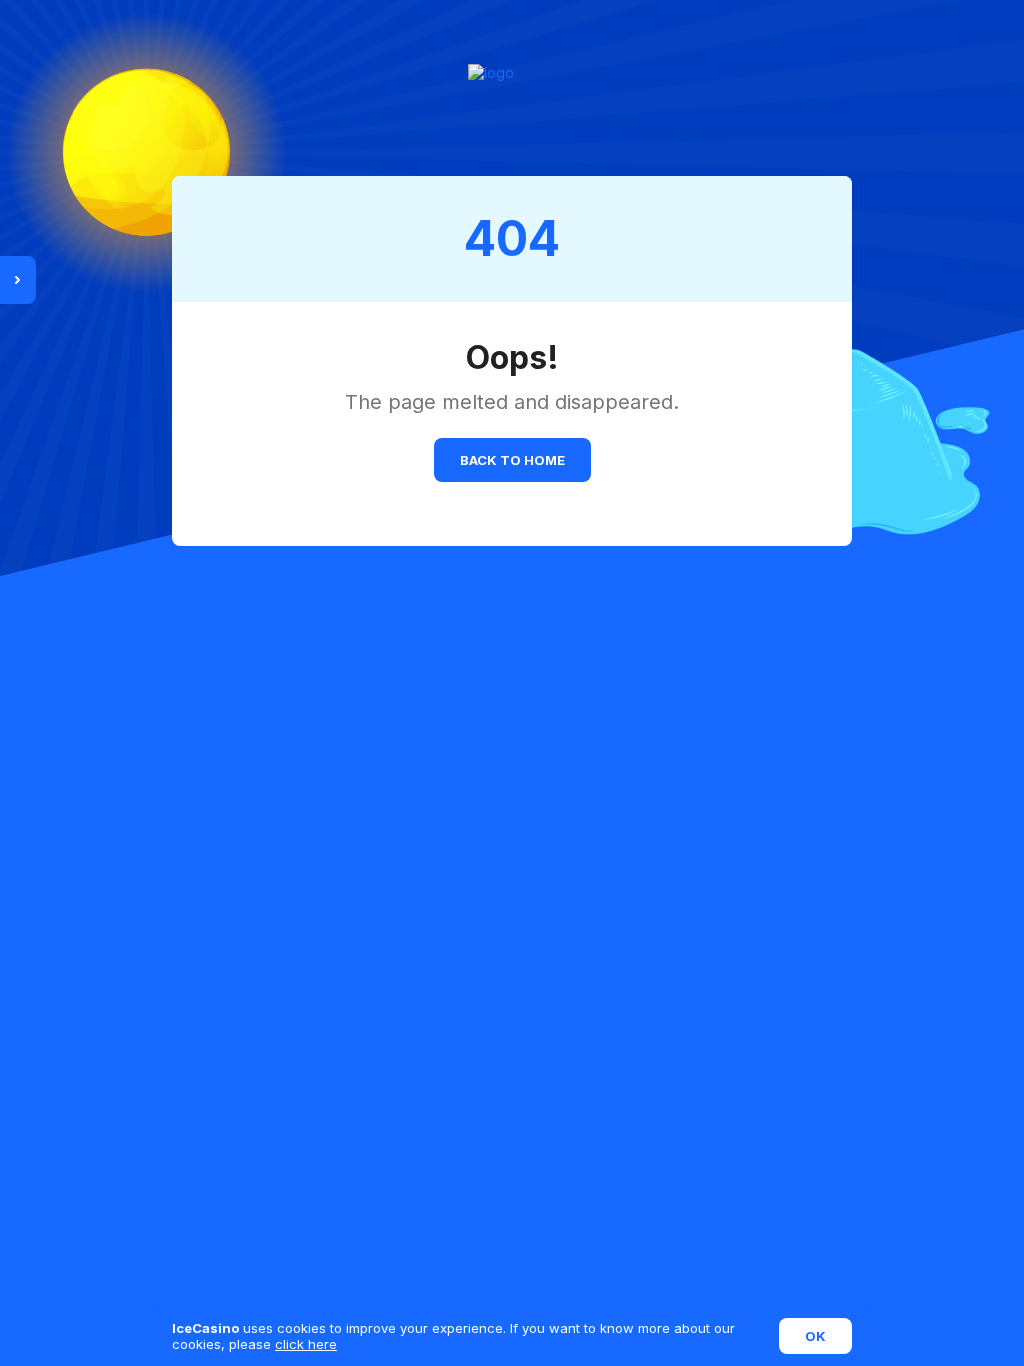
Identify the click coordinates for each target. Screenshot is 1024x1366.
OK (815, 1336)
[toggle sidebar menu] (18, 280)
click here (306, 1344)
